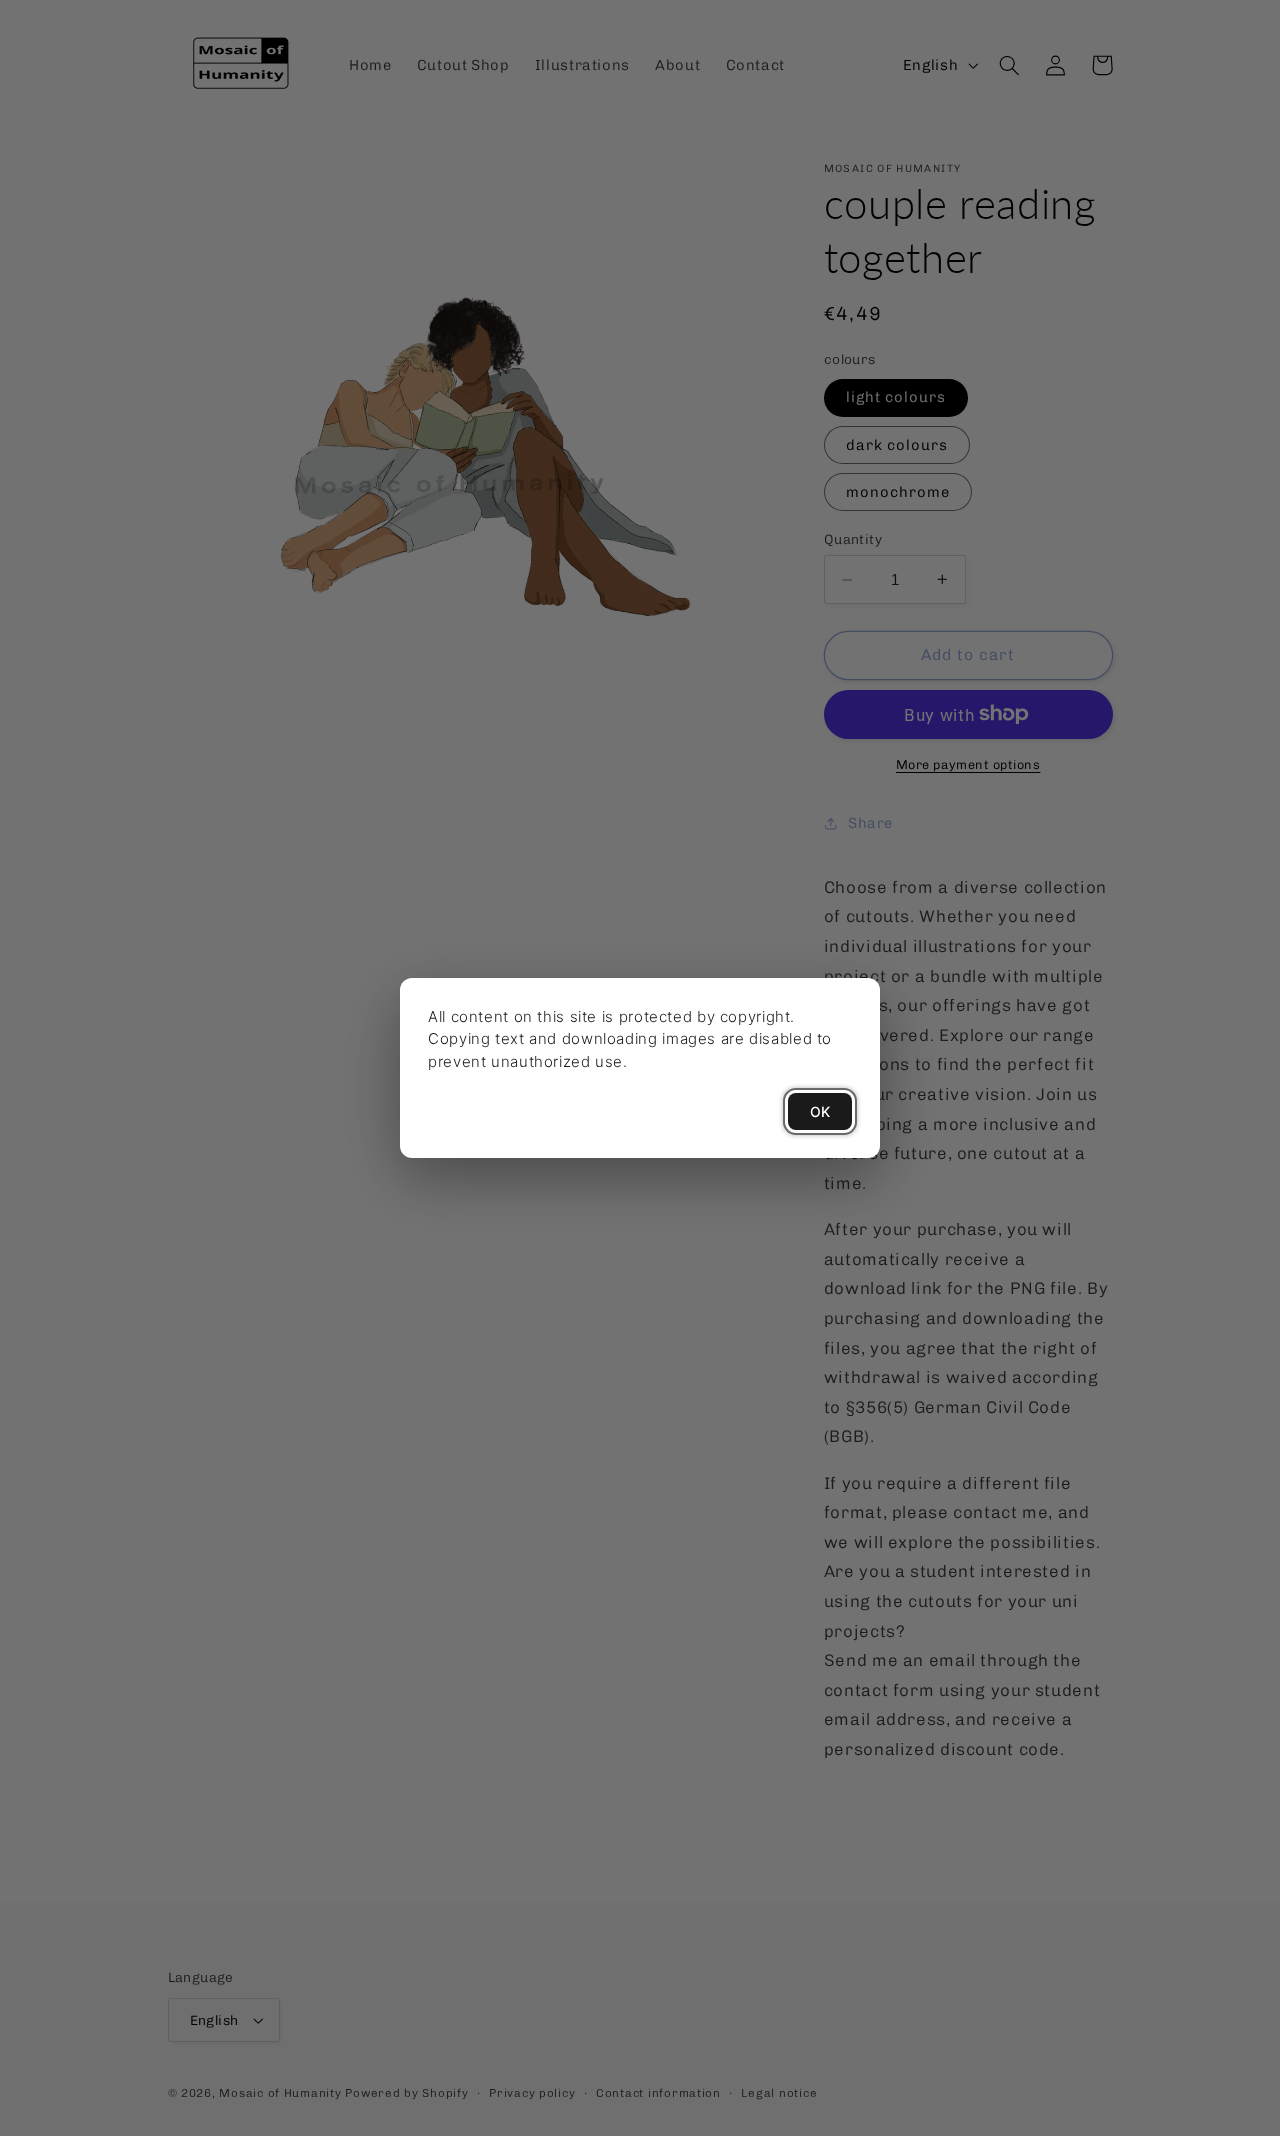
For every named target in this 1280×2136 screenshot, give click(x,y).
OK (820, 1111)
